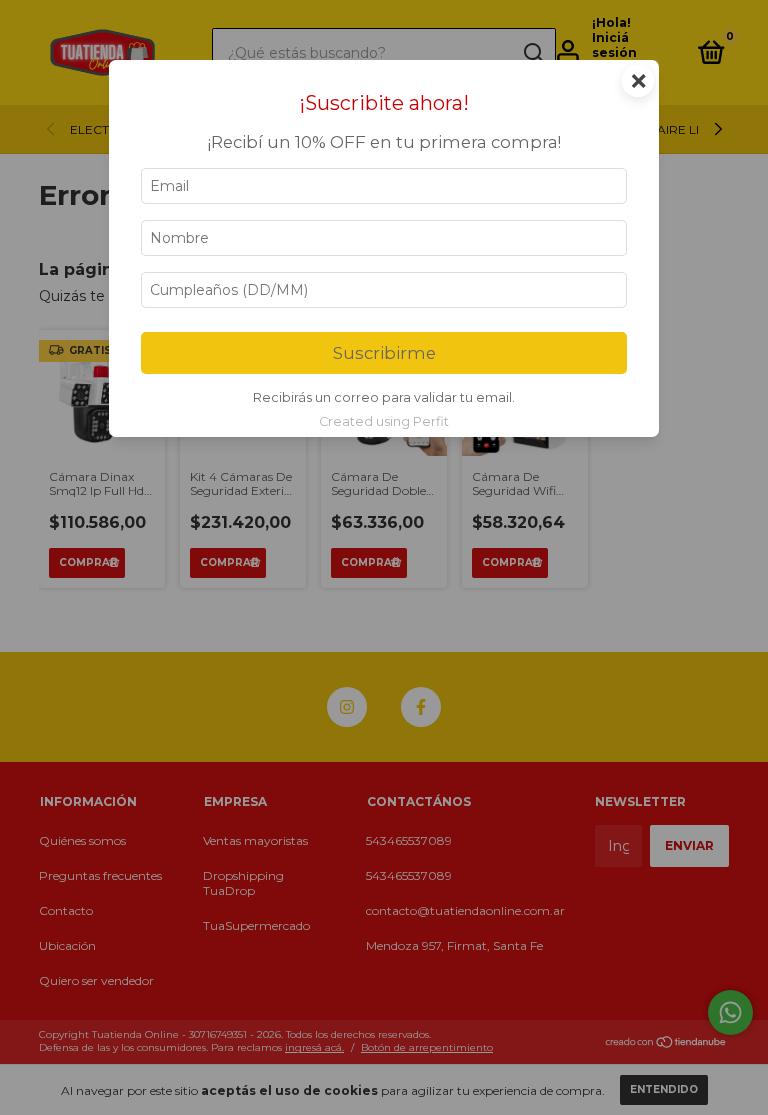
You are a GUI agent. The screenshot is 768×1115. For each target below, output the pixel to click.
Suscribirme (384, 353)
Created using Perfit (384, 421)
